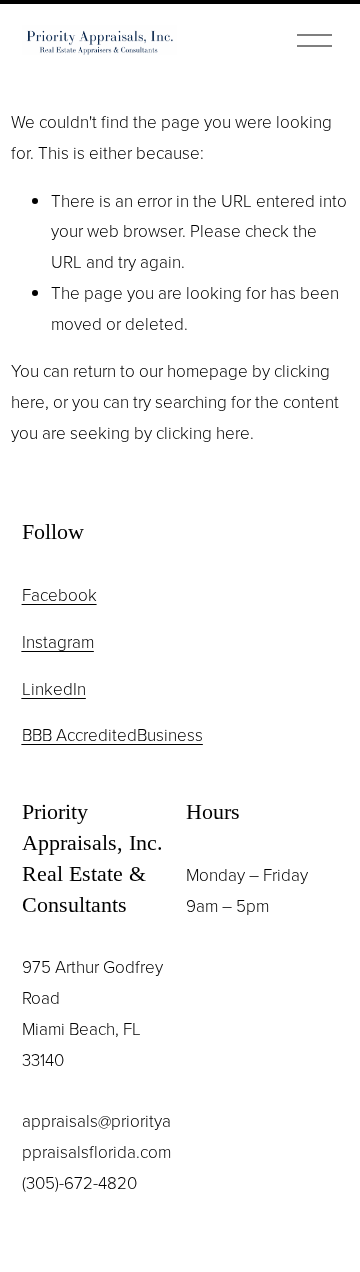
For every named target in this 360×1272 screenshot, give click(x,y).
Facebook (59, 594)
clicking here (203, 432)
